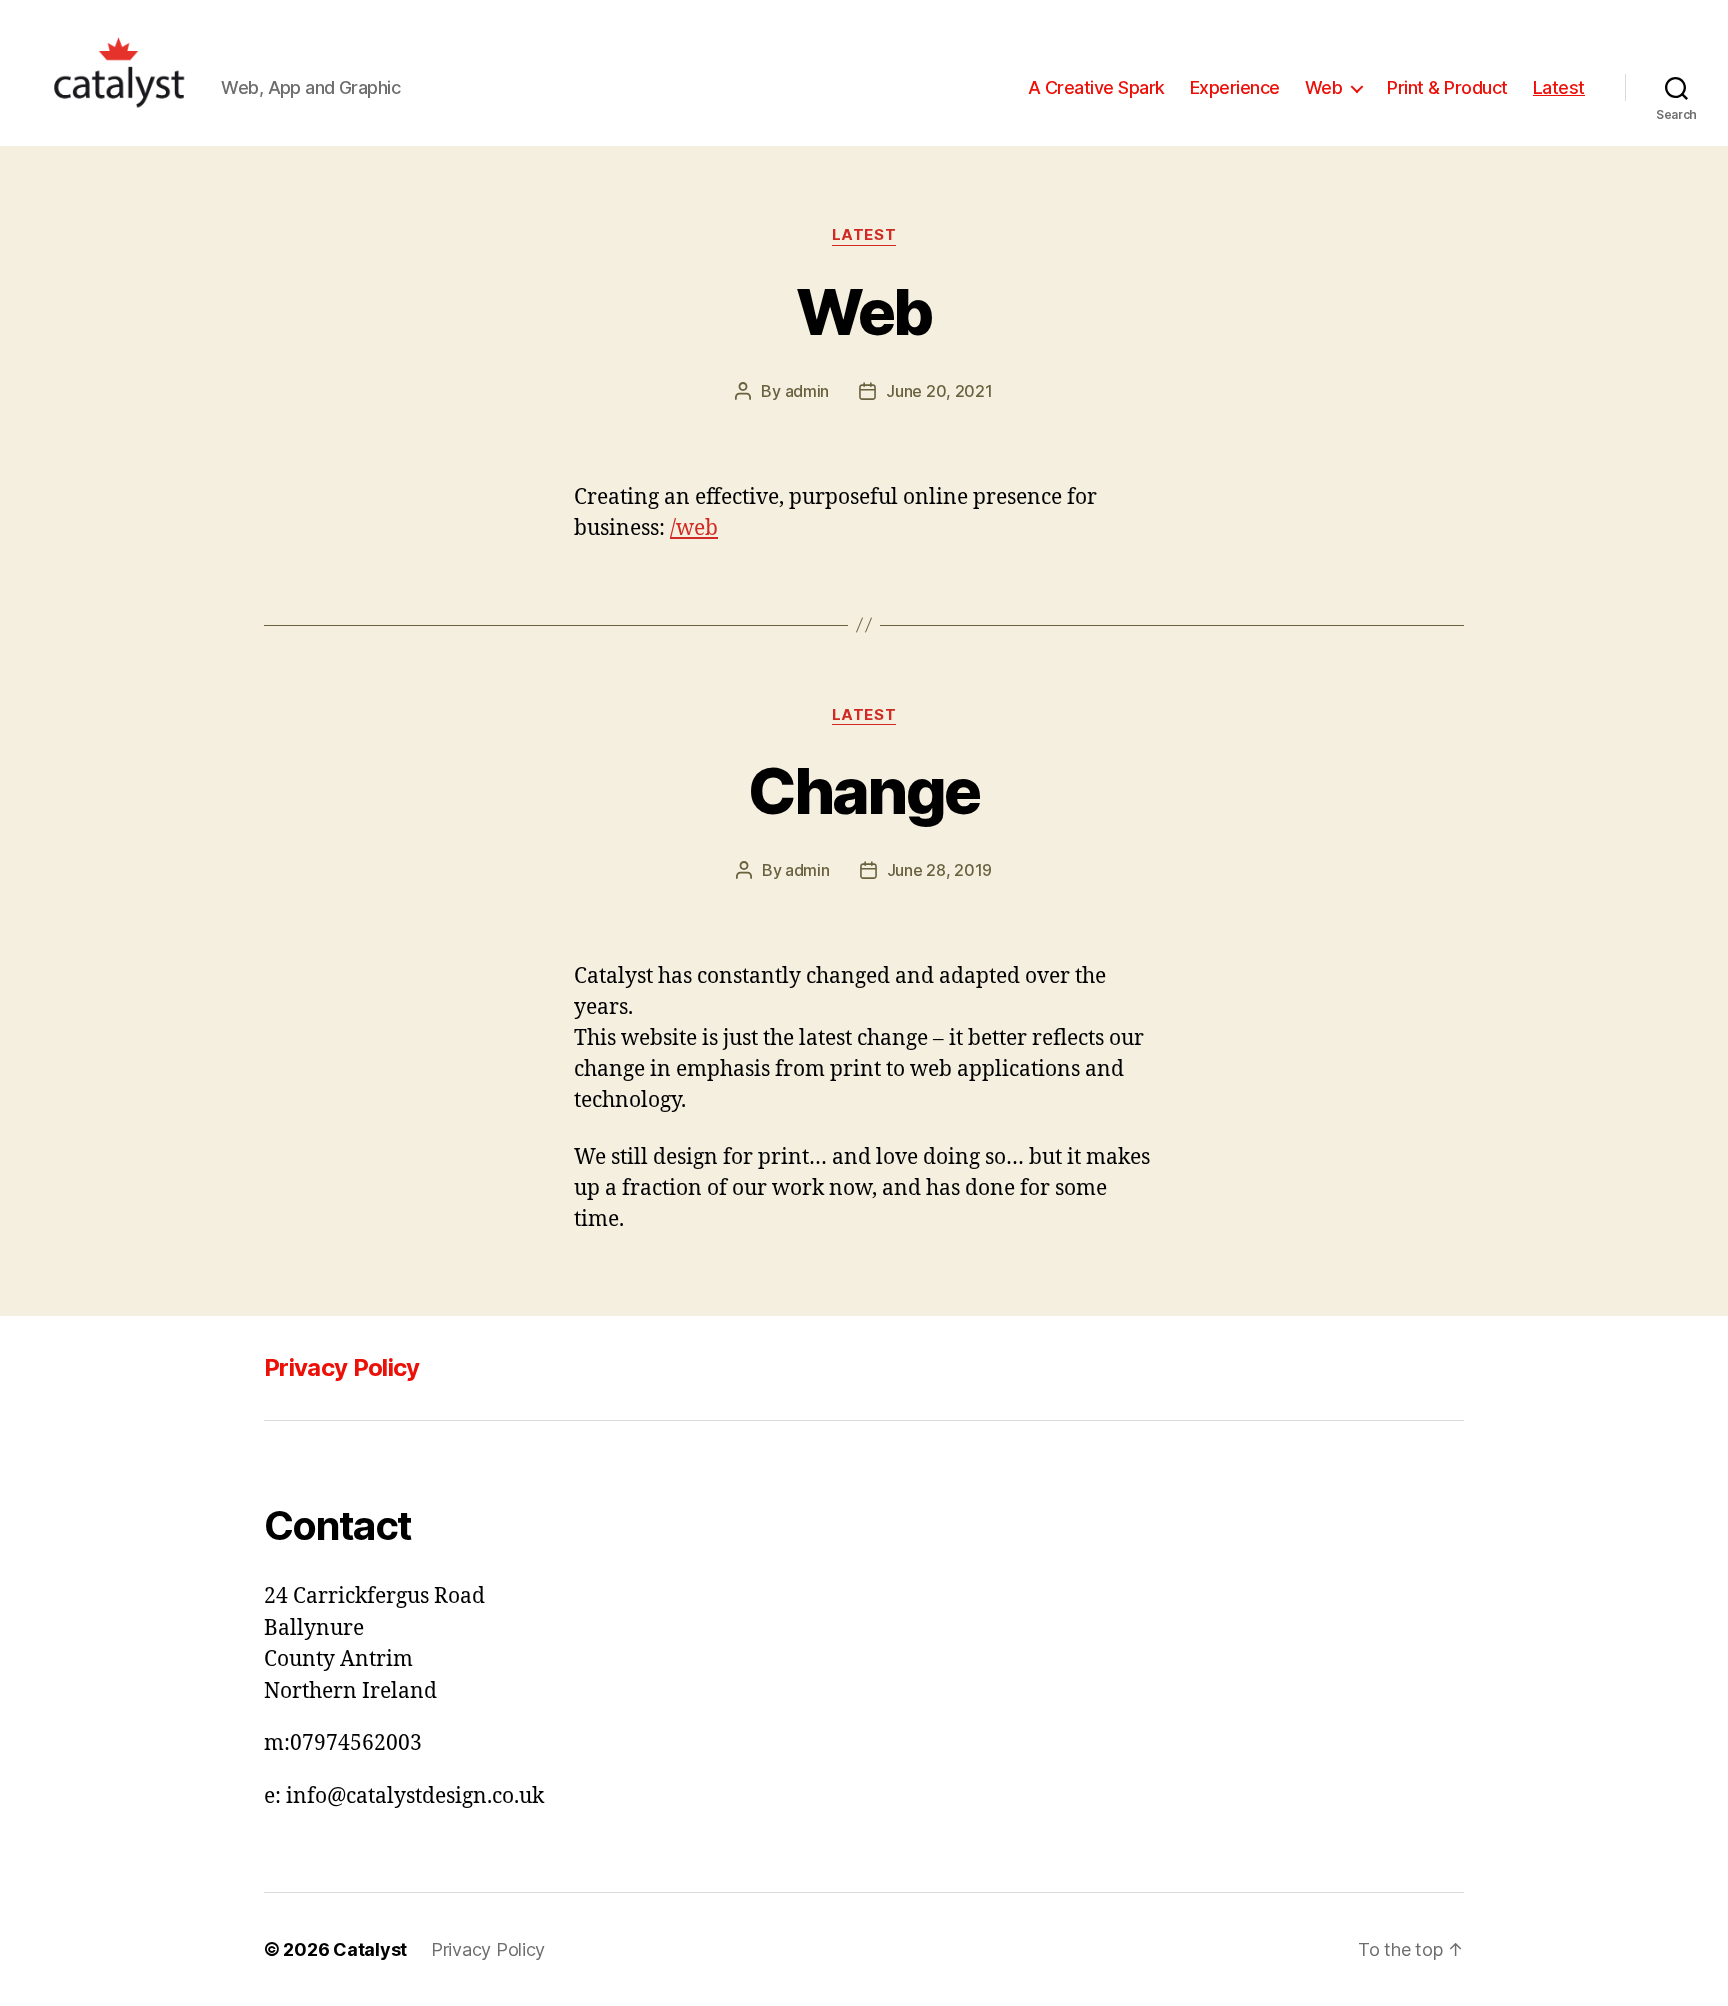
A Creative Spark (1096, 87)
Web (1324, 87)
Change (863, 790)
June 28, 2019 (940, 870)
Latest (1559, 87)
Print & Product (1447, 87)
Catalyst (370, 1949)
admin (807, 391)
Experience (1235, 87)
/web (694, 528)
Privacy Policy (342, 1367)
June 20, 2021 (939, 391)
